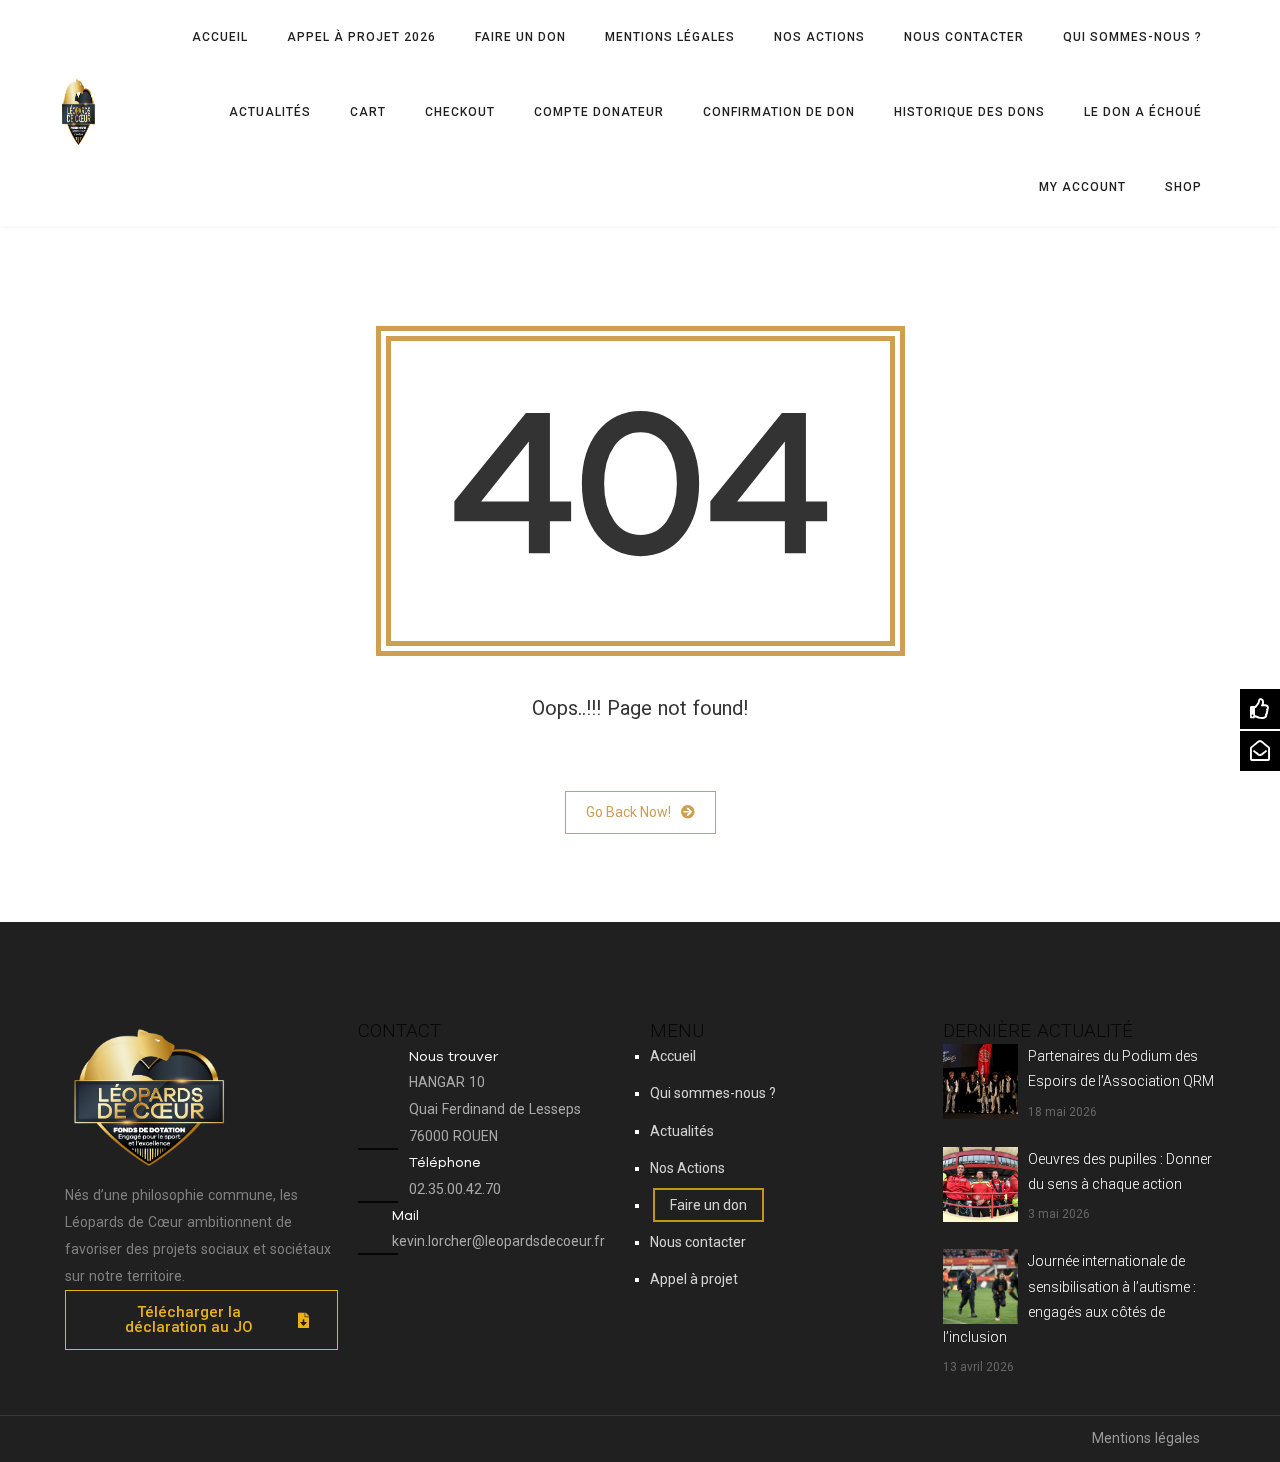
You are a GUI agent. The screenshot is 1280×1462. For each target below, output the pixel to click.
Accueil (220, 37)
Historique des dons (969, 112)
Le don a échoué (1143, 112)
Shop (1183, 187)
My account (1082, 187)
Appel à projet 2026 (361, 37)
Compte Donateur (599, 112)
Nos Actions (819, 37)
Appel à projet (694, 1279)
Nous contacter (964, 37)
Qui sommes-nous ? (1132, 37)
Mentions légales (670, 37)
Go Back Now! (628, 812)
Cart (368, 112)
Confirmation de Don (779, 112)
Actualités (270, 112)
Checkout (460, 112)
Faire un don (520, 37)
